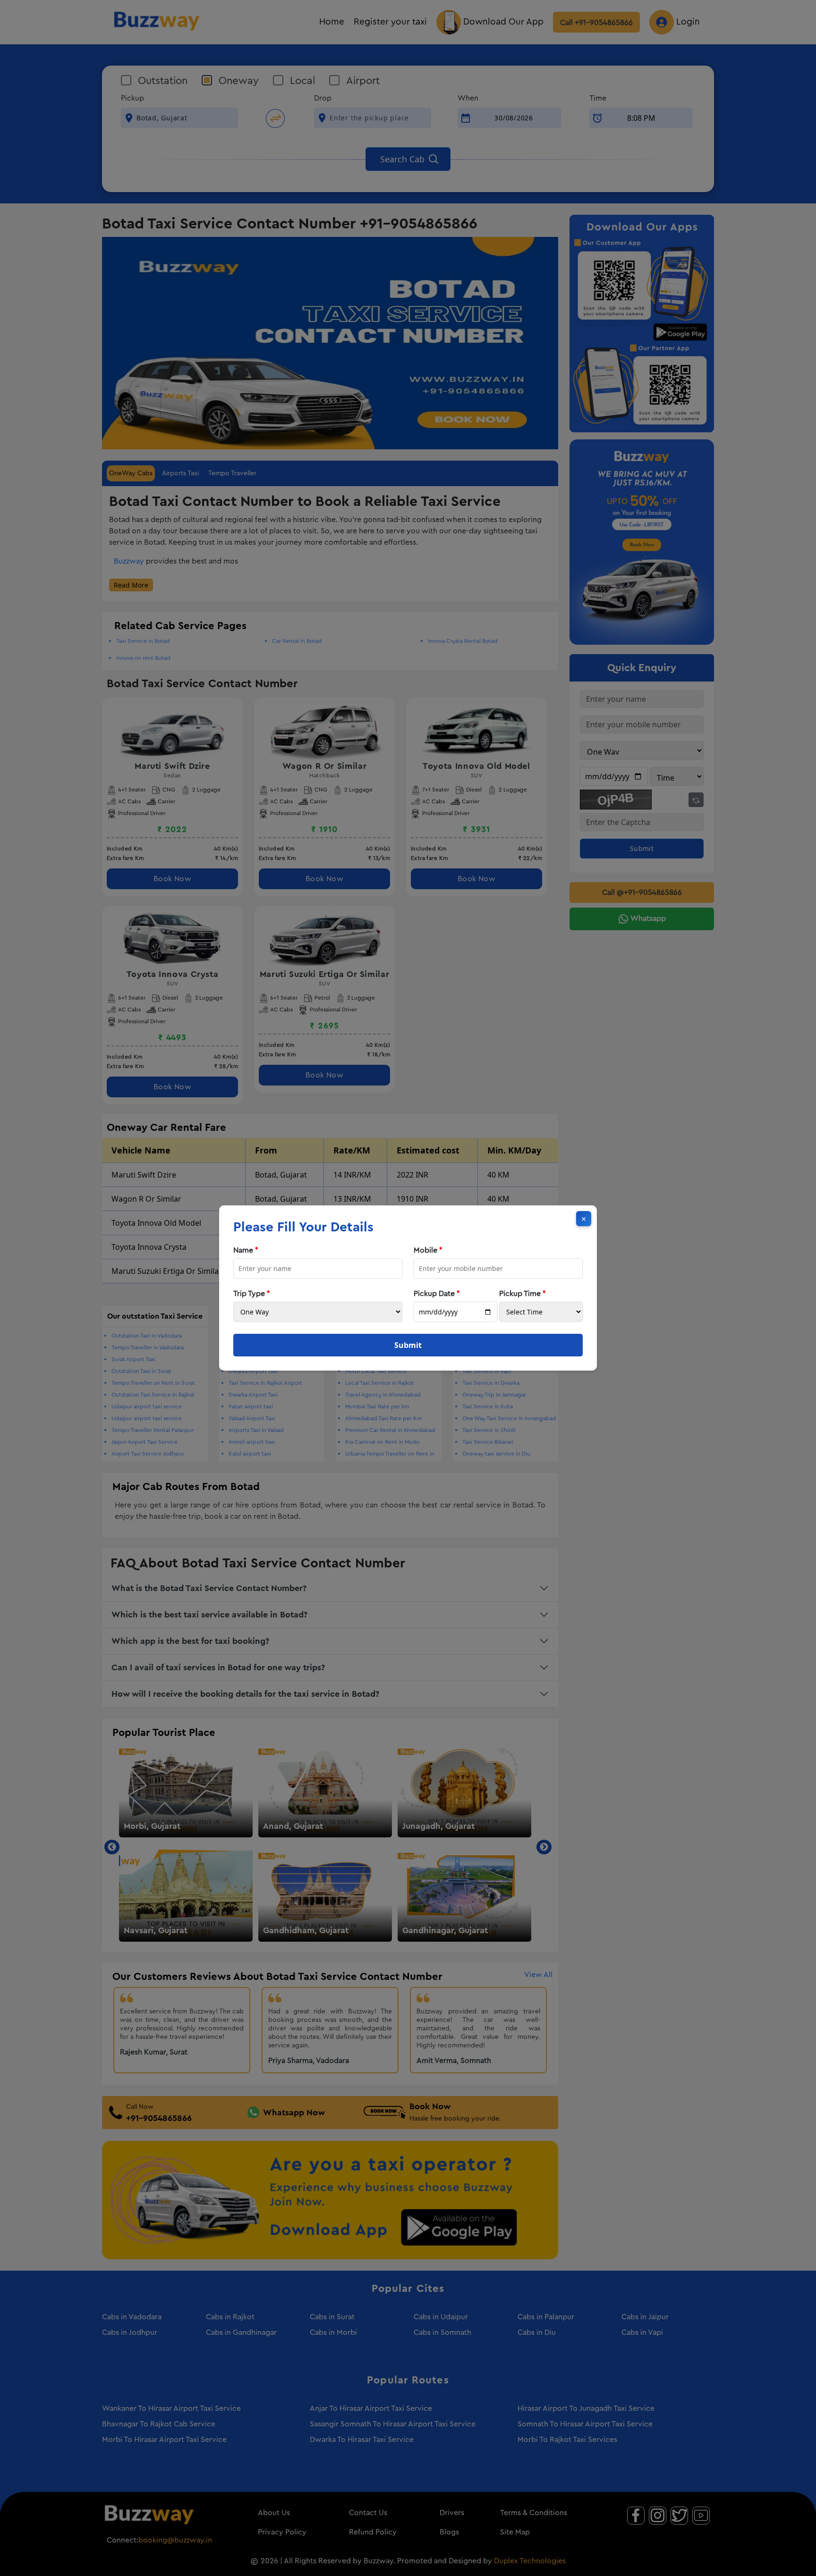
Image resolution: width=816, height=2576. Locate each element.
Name (246, 1250)
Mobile (428, 1250)
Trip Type (252, 1294)
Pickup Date (437, 1294)
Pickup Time (523, 1294)
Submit (408, 1345)
